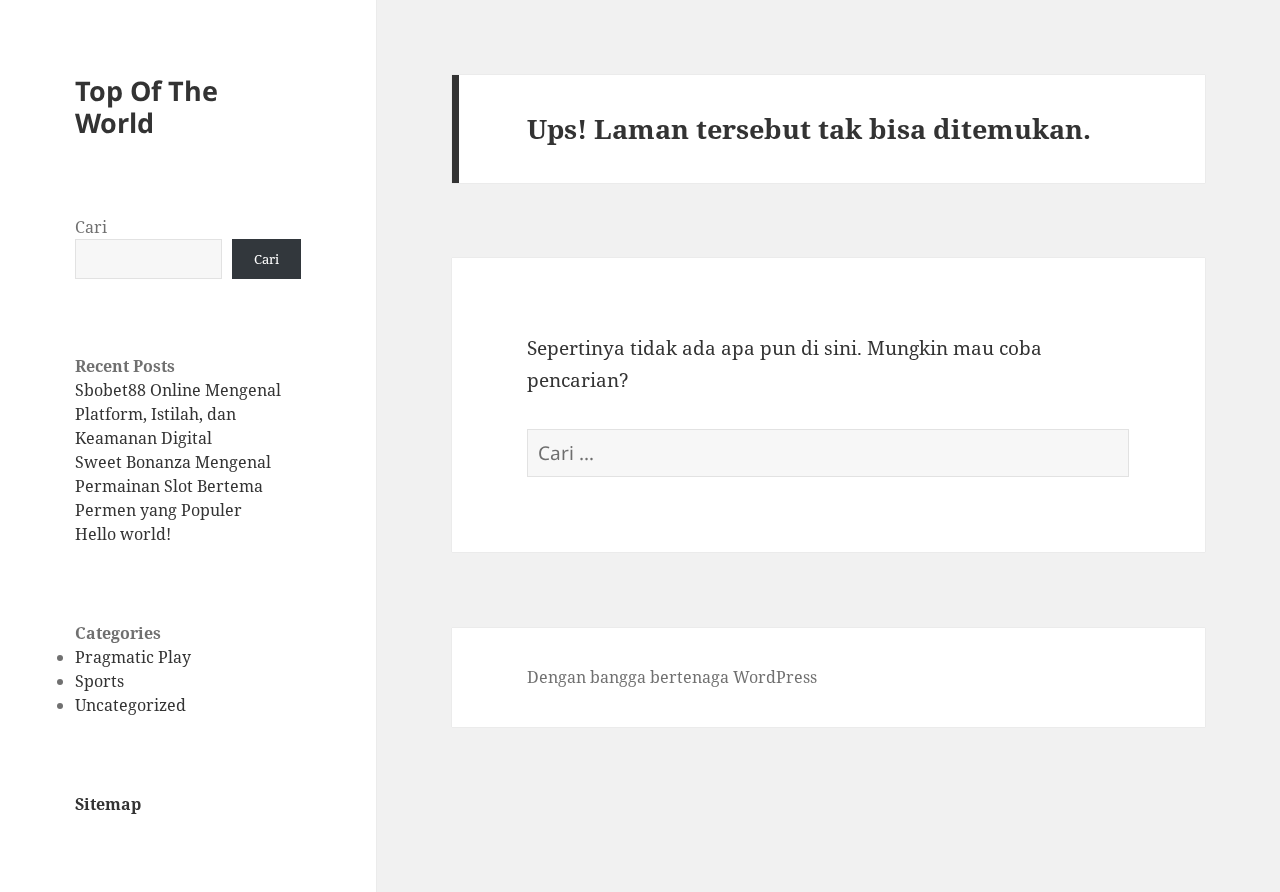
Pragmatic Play (133, 657)
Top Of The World (146, 106)
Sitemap (108, 804)
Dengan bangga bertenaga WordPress (672, 677)
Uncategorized (130, 705)
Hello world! (123, 534)
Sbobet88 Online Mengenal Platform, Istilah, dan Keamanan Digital (178, 414)
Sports (99, 681)
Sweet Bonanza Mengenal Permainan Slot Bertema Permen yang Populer (173, 486)
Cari (91, 227)
